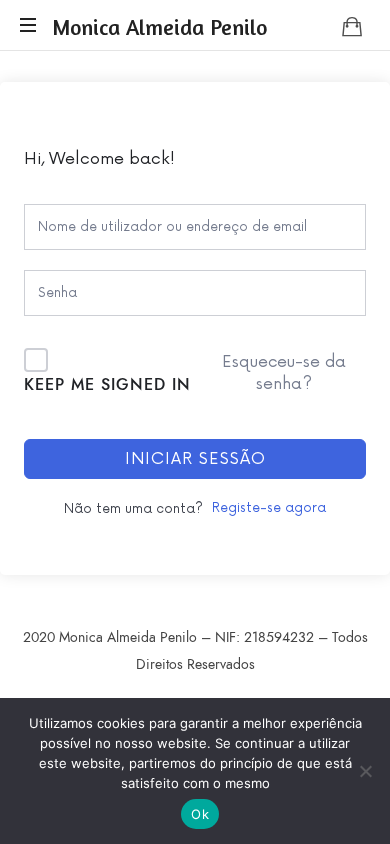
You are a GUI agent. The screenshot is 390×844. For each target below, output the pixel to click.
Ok (200, 814)
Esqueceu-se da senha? (284, 373)
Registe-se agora (269, 508)
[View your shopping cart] (352, 26)
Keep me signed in (107, 385)
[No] (365, 771)
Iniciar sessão (195, 459)
